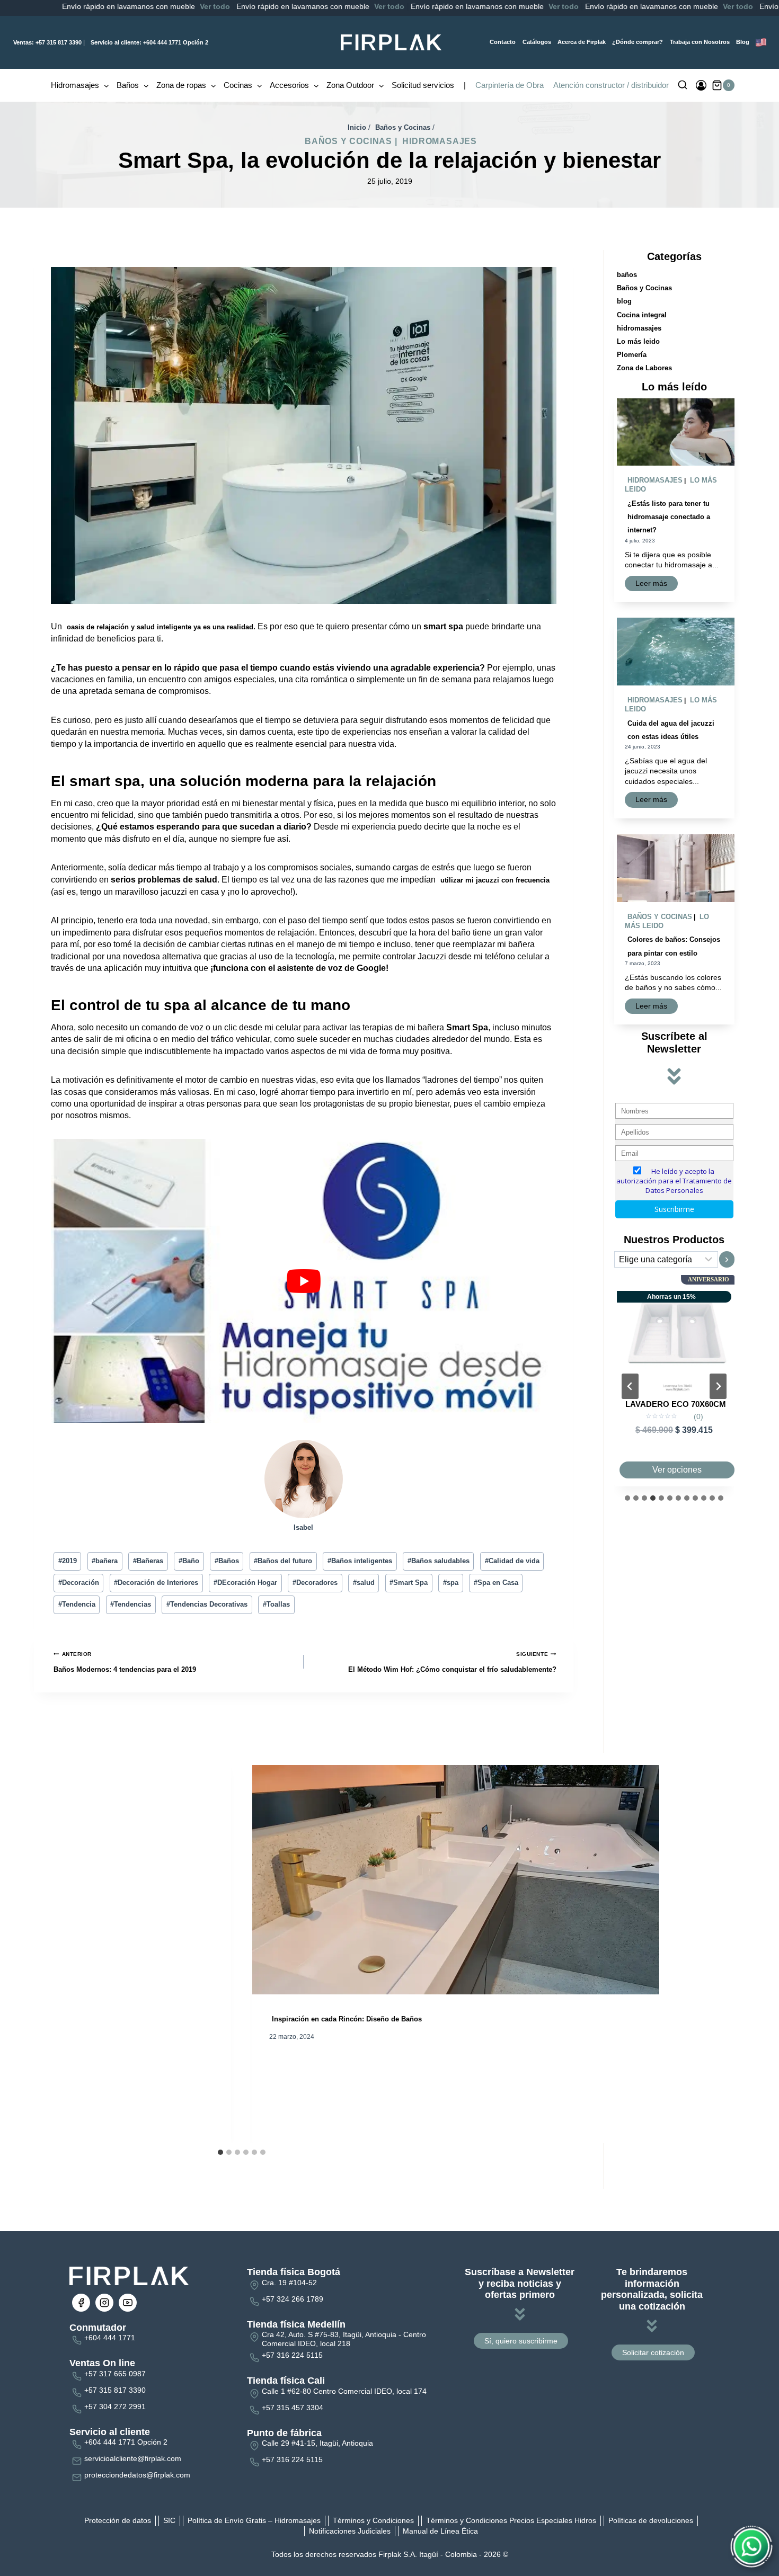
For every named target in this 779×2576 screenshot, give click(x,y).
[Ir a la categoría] (727, 1259)
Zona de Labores (644, 368)
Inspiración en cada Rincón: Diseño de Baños (347, 2020)
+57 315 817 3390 (47, 42)
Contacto (503, 42)
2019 (68, 1561)
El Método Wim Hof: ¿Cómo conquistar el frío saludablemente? (452, 1662)
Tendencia (77, 1604)
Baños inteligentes (360, 1561)
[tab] (220, 2152)
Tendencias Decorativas (207, 1604)
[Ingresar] (701, 85)
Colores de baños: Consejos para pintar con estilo (674, 946)
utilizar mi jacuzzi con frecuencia (495, 880)
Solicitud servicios (423, 85)
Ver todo (120, 6)
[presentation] (676, 432)
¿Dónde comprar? (638, 42)
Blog (743, 42)
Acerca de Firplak (582, 42)
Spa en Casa (496, 1583)
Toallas (276, 1604)
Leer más (654, 585)
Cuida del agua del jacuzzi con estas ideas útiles (671, 730)
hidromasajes (440, 141)
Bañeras (148, 1561)
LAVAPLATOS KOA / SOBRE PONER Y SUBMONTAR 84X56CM (676, 1413)
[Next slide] (718, 1386)
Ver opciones (677, 1470)
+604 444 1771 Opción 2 (149, 42)
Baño (189, 1561)
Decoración (79, 1583)
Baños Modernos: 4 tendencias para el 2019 (125, 1662)
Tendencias (131, 1604)
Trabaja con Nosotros (700, 42)
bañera (105, 1561)
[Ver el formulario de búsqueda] (683, 85)
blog (624, 301)
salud (364, 1583)
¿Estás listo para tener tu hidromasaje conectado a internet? (669, 517)
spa (451, 1583)
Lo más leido (638, 341)
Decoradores (315, 1583)
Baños (227, 1561)
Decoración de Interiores (156, 1583)
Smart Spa (409, 1583)
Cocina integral (642, 315)
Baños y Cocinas (348, 141)
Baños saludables (439, 1561)
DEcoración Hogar (245, 1583)
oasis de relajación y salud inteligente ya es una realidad (160, 627)
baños (627, 275)
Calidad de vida (512, 1561)
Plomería (632, 355)
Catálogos (537, 42)
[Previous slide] (630, 1386)
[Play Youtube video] (304, 1281)
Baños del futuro (283, 1561)
